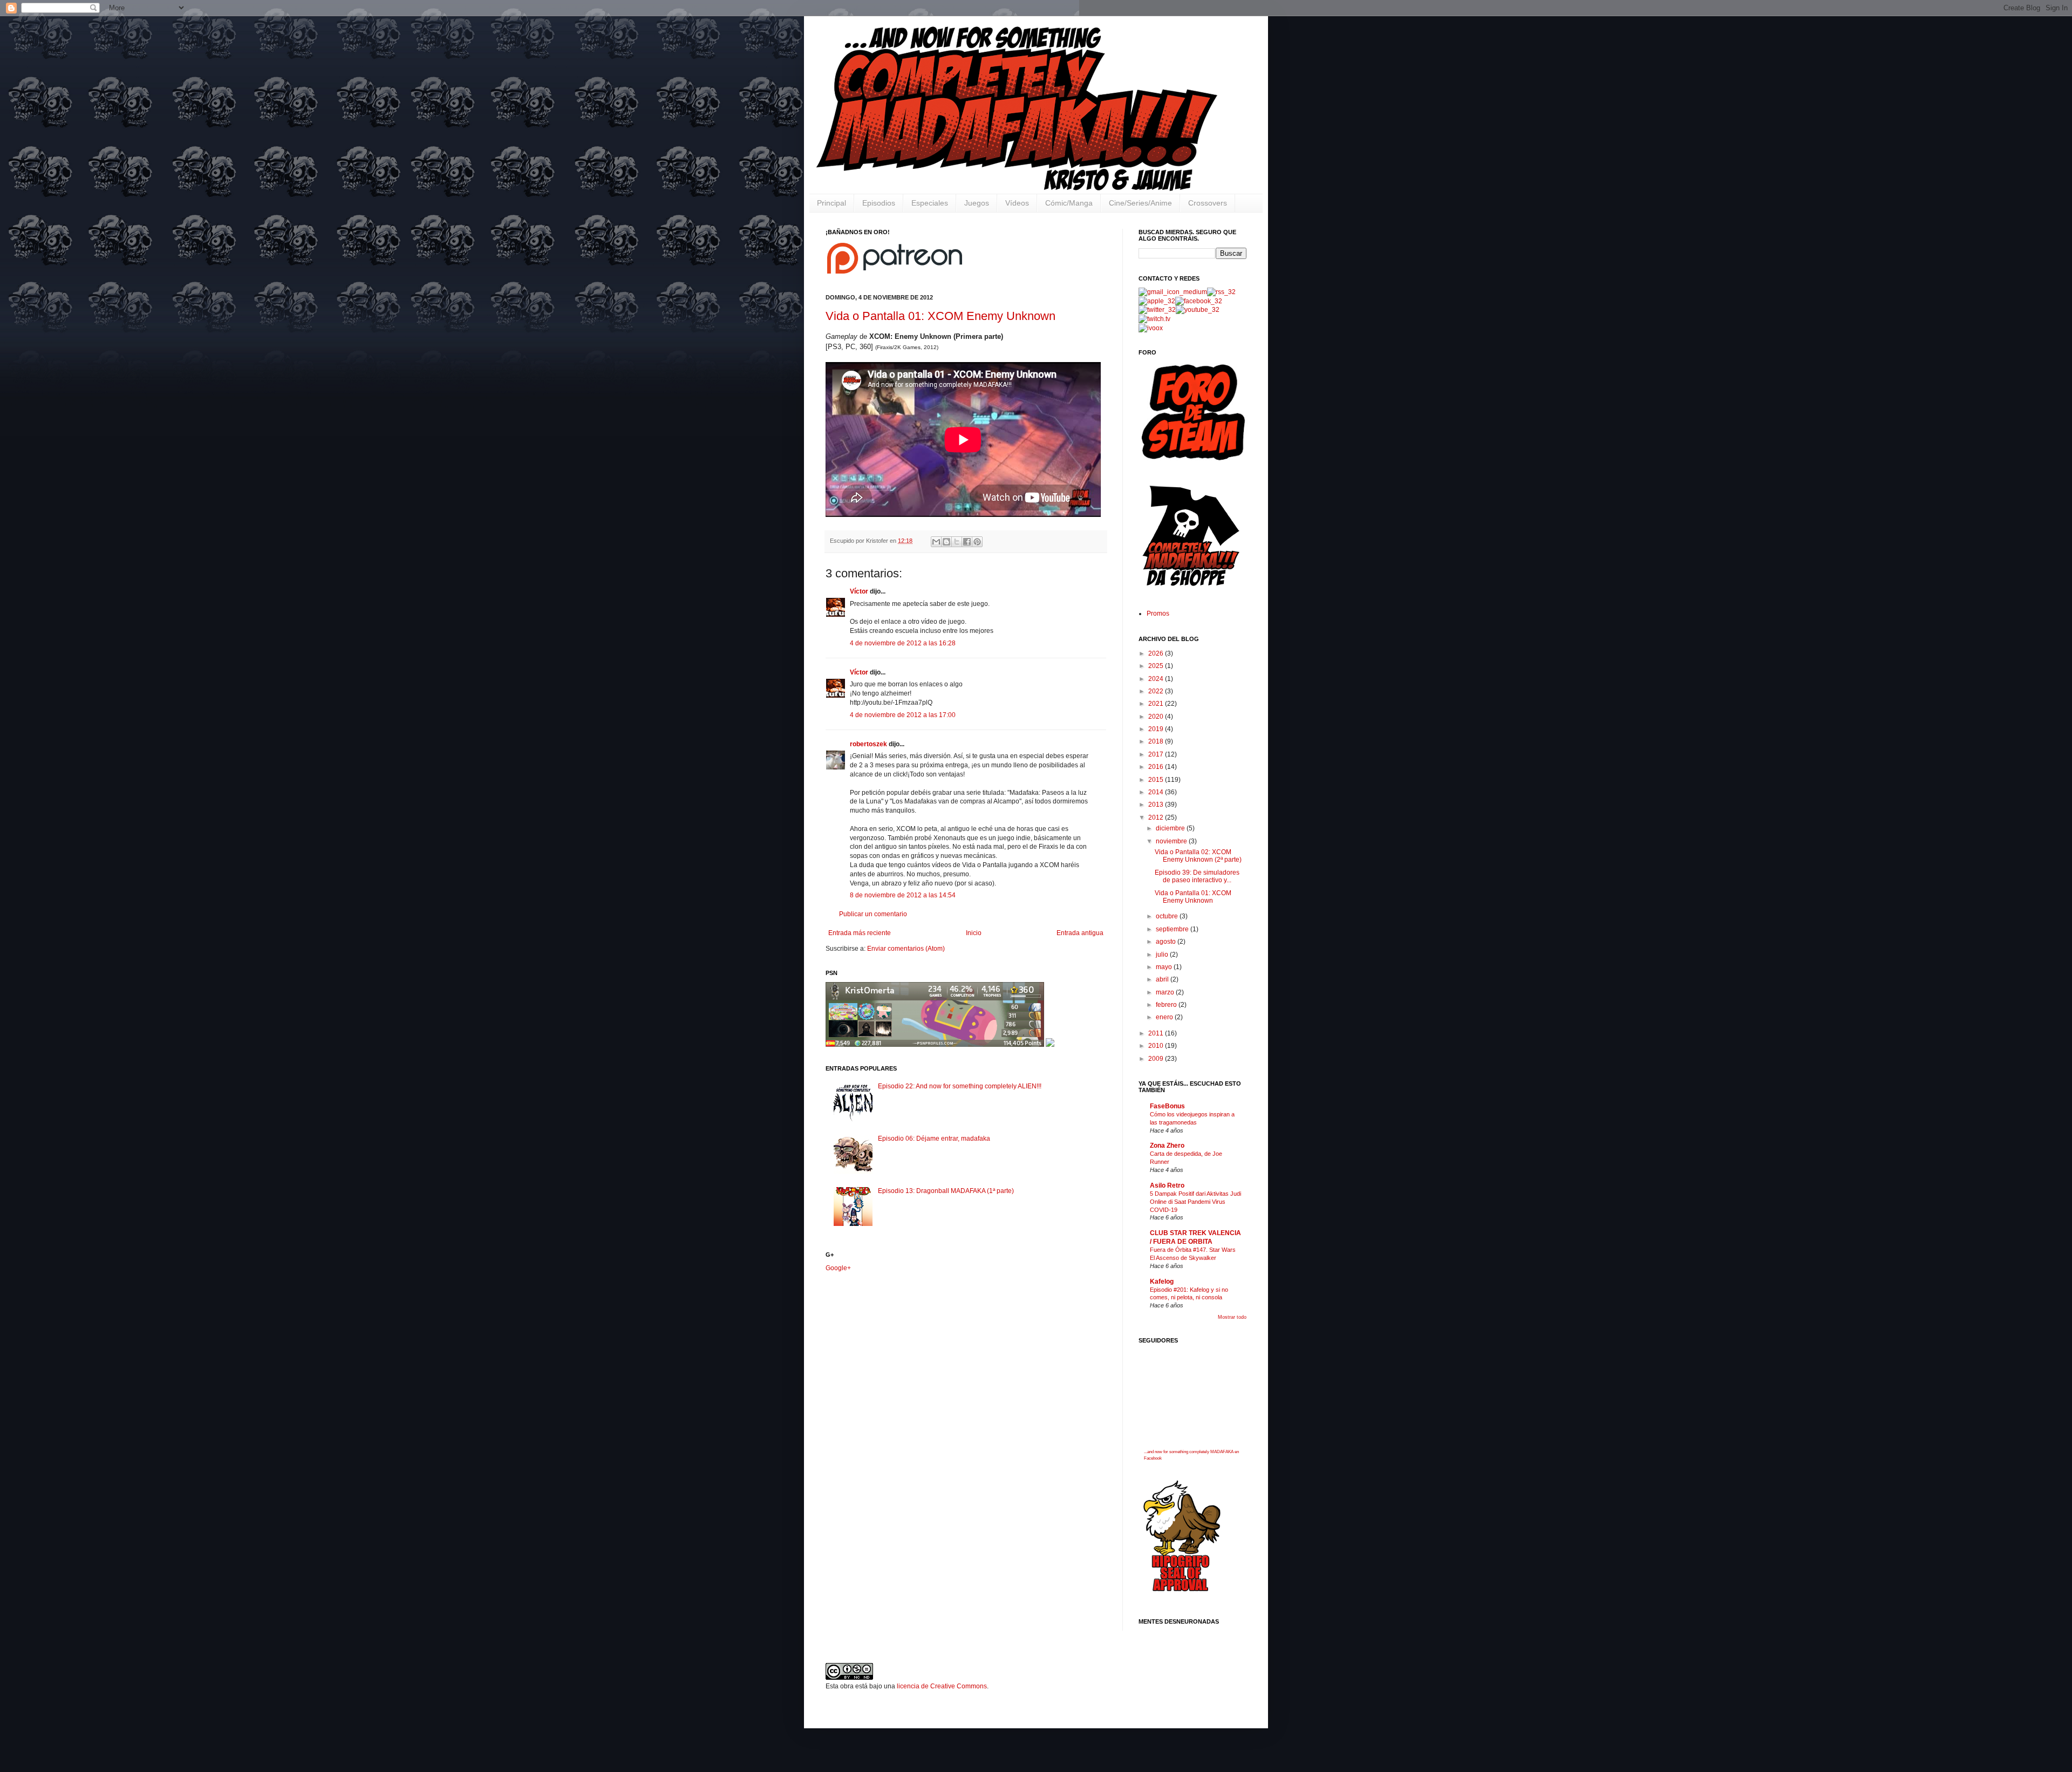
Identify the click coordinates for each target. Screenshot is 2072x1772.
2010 (1157, 1046)
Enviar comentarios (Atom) (906, 949)
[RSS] (1221, 292)
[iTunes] (1157, 301)
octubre (1168, 916)
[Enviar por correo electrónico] (936, 542)
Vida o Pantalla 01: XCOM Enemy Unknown (940, 316)
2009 (1157, 1059)
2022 (1157, 691)
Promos (1158, 614)
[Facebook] (1199, 301)
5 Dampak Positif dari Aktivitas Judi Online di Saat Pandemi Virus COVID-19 (1195, 1202)
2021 (1157, 704)
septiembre (1173, 929)
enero (1165, 1017)
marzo (1166, 992)
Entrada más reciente (860, 933)
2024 (1157, 679)
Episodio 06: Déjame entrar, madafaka (934, 1139)
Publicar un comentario (873, 914)
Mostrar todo (1232, 1317)
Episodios (879, 203)
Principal (831, 203)
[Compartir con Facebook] (967, 542)
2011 (1157, 1033)
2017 (1157, 754)
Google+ (838, 1268)
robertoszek (868, 744)
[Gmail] (1173, 292)
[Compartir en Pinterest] (977, 542)
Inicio (974, 933)
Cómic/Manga (1069, 203)
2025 (1157, 666)
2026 (1157, 653)
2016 (1157, 767)
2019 (1157, 729)
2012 (1157, 817)
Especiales (930, 203)
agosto (1167, 942)
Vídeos (1017, 203)
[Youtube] (1198, 310)
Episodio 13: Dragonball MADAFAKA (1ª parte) (946, 1191)
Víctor (859, 591)
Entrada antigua (1080, 933)
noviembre (1172, 841)
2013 (1157, 805)
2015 (1157, 780)
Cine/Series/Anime (1140, 203)
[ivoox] (1151, 328)
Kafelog (1162, 1282)
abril (1163, 979)
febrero (1167, 1005)
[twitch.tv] (1154, 319)
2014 (1157, 792)
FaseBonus (1167, 1106)
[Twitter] (1157, 310)
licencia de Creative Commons (942, 1686)
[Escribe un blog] (946, 542)
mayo (1165, 967)
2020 (1157, 717)
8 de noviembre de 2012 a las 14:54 (903, 895)
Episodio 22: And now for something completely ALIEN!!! (960, 1086)
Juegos (977, 203)
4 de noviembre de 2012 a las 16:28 (903, 643)
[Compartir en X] (957, 542)
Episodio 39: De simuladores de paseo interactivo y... (1197, 876)
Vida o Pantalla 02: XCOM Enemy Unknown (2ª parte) (1198, 856)
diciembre (1171, 828)
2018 (1157, 741)
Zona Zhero (1167, 1146)
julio (1163, 955)
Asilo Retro (1167, 1185)
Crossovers (1208, 203)
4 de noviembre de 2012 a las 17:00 (903, 715)
